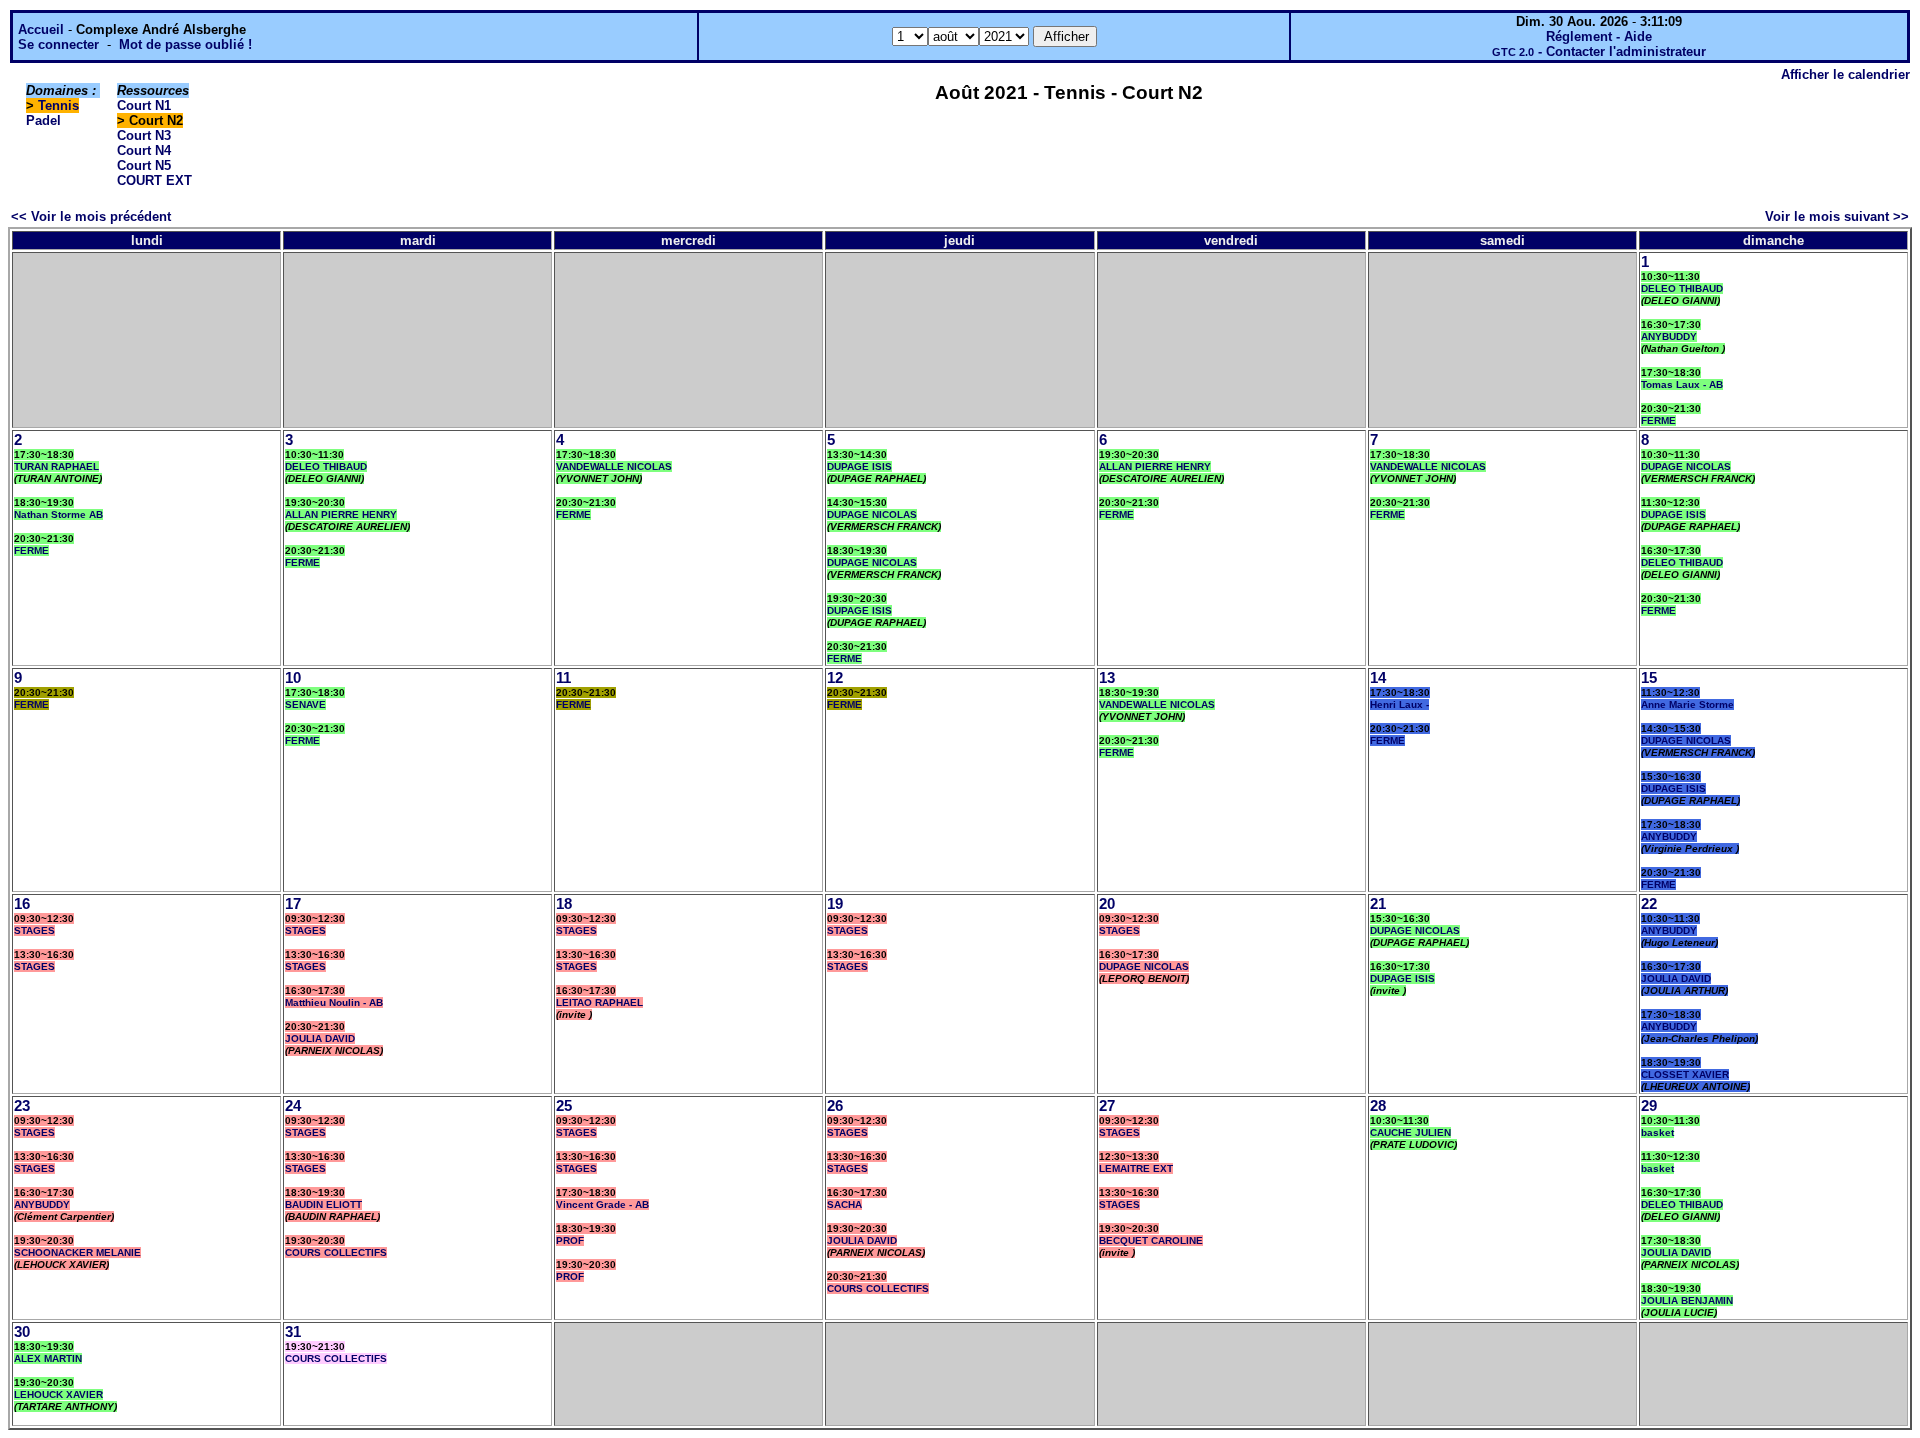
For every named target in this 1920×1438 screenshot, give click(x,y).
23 (22, 1106)
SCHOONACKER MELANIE (77, 1252)
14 (1378, 678)
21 (1378, 904)
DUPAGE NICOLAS (872, 514)
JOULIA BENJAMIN (1687, 1300)
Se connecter (58, 44)
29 (1649, 1106)
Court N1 (144, 105)
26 (835, 1106)
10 (293, 678)
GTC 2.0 (1513, 52)
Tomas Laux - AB (1682, 384)
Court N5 (144, 165)
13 (1107, 678)
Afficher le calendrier (1845, 74)
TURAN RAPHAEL (56, 466)
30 (22, 1332)
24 (293, 1106)
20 (1107, 904)
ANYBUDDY (1669, 336)
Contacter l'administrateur (1626, 51)
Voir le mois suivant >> (1837, 216)
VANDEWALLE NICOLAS (614, 466)
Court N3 (144, 135)
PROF (570, 1240)
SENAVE (305, 704)
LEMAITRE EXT (1136, 1168)
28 (1378, 1106)
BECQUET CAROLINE (1151, 1240)
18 (564, 904)
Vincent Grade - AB (602, 1204)
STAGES (34, 930)
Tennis (58, 105)
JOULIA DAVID (320, 1038)
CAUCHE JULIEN (1410, 1132)
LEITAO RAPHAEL (599, 1002)
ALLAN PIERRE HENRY (341, 514)
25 (564, 1106)
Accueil (41, 29)
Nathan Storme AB (58, 514)
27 (1107, 1106)
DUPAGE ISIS (859, 466)
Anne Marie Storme (1687, 704)
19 (835, 904)
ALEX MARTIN (48, 1358)
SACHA (844, 1204)
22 (1649, 904)
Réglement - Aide (1599, 36)
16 (22, 904)
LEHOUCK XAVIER (58, 1394)
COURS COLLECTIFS (336, 1252)
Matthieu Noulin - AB (334, 1002)
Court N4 (144, 150)
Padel (43, 120)
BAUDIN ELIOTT (323, 1204)
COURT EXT (154, 180)
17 (293, 904)
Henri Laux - (1399, 704)
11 (563, 678)
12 (835, 678)
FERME (1658, 420)
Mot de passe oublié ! (185, 44)
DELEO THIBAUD (1682, 288)
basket (1657, 1132)
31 (293, 1332)
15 (1649, 678)
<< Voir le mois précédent (91, 216)
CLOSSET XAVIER (1685, 1074)
